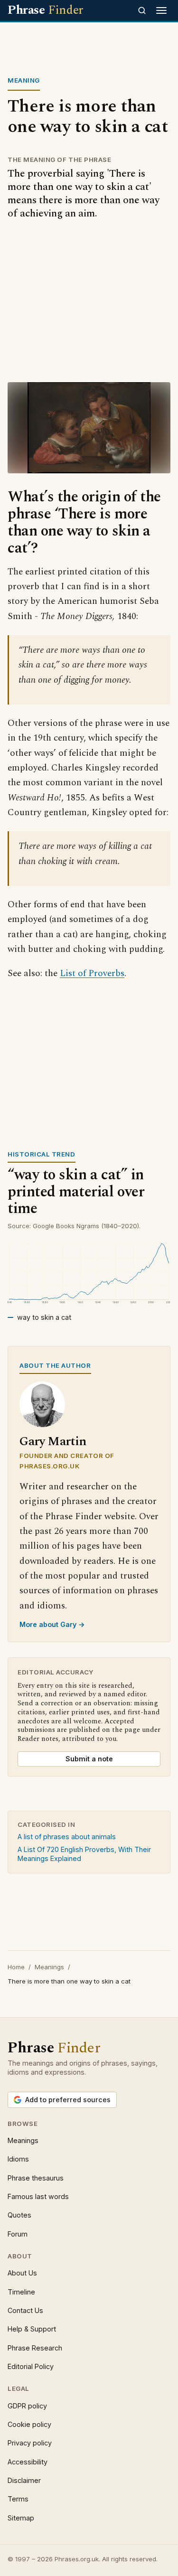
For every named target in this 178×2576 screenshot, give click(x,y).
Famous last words (38, 2196)
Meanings (49, 1967)
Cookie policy (29, 2424)
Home (16, 1967)
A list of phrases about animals (67, 1837)
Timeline (21, 2292)
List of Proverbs (92, 973)
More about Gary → (52, 1624)
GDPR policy (27, 2406)
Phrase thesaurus (36, 2178)
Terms (18, 2499)
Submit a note (89, 1759)
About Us (22, 2273)
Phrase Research (35, 2348)
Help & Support (32, 2329)
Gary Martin (53, 1442)
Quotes (19, 2215)
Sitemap (21, 2518)
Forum (18, 2234)
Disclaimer (24, 2480)
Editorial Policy (31, 2366)
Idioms (18, 2159)
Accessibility (28, 2462)
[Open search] (142, 10)
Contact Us (25, 2310)
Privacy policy (30, 2443)
